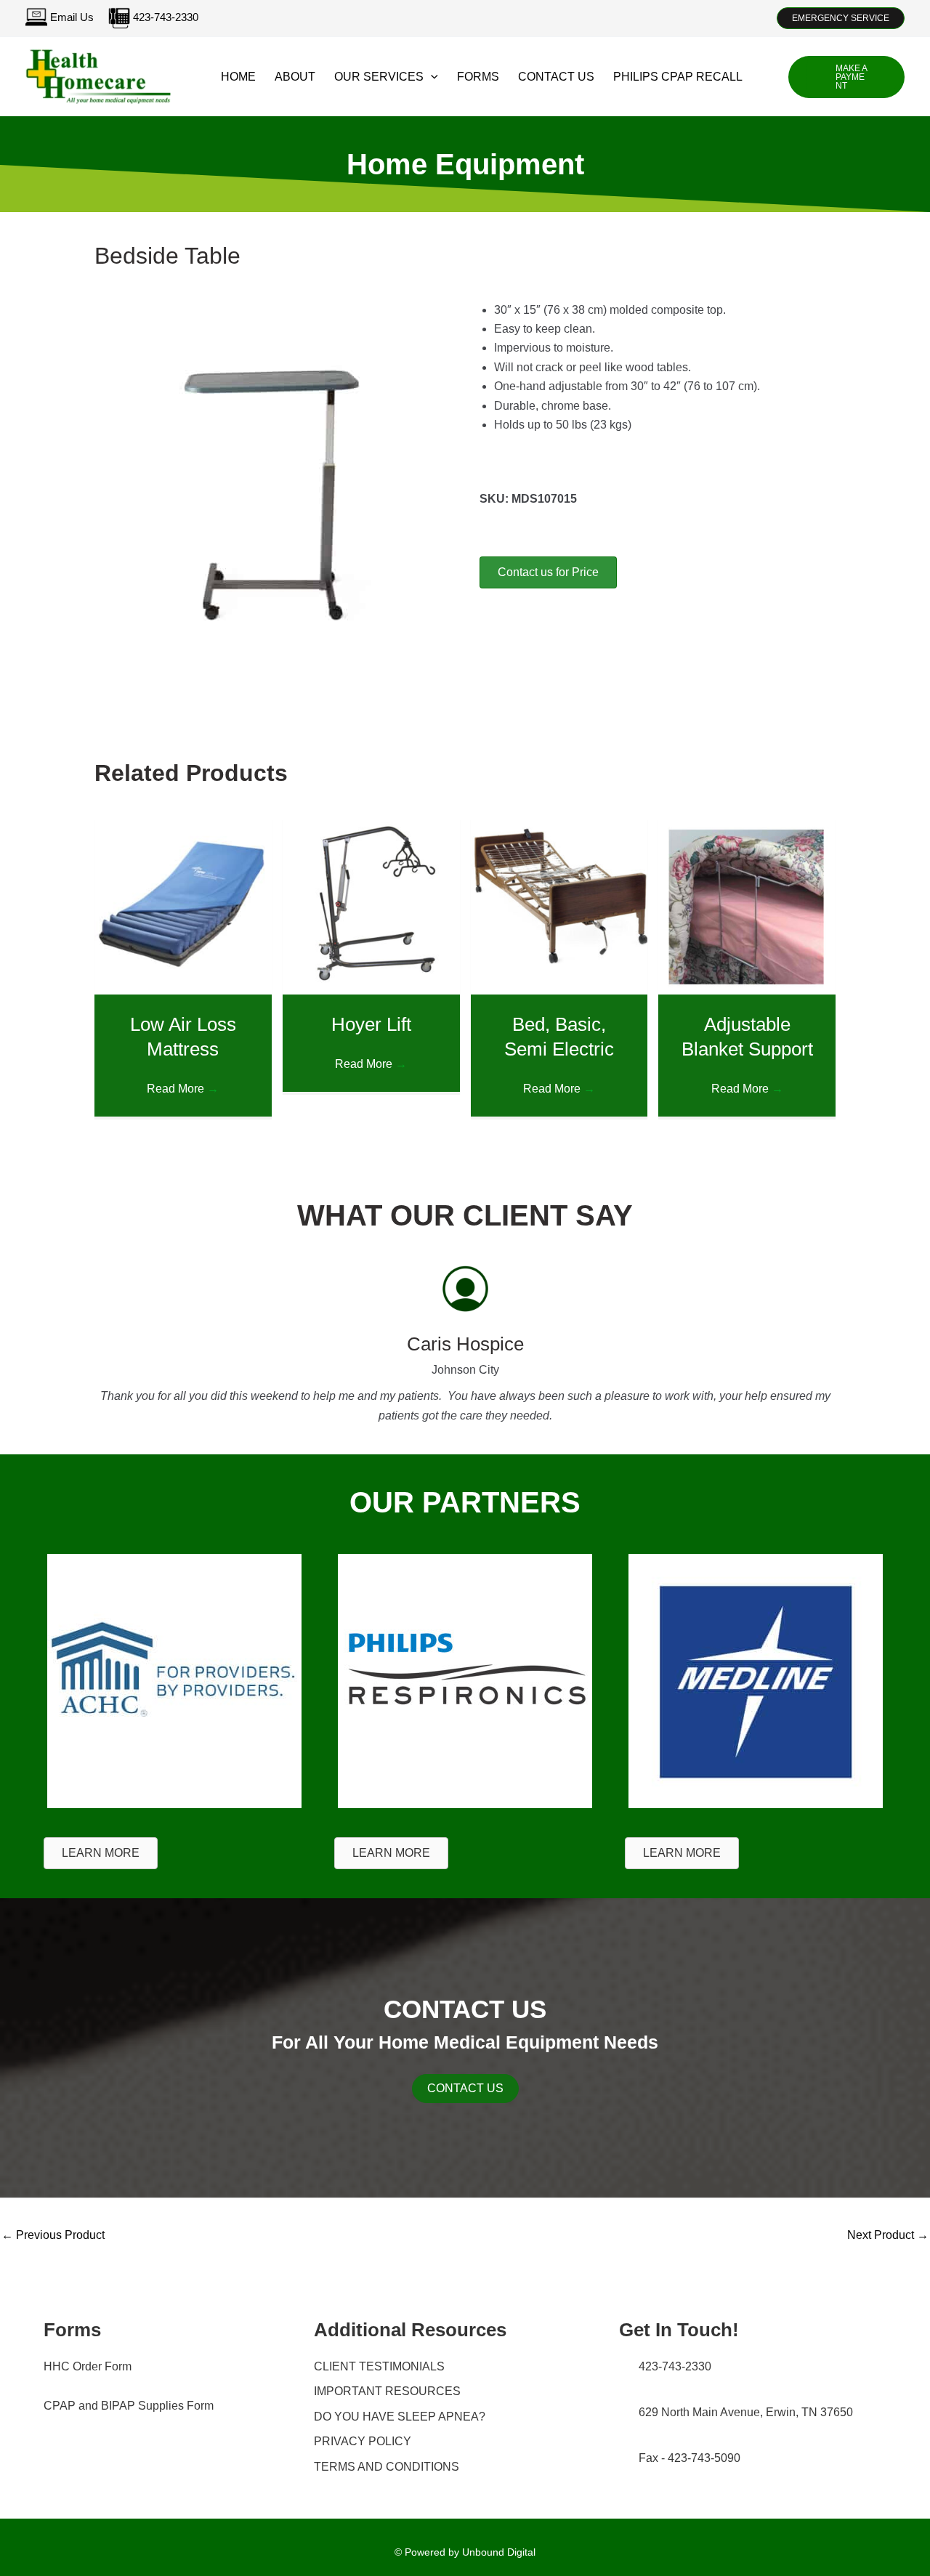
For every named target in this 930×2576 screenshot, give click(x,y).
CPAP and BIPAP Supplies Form (129, 2406)
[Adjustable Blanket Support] (747, 905)
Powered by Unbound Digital (470, 2552)
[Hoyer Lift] (371, 905)
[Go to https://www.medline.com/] (756, 1679)
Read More (183, 1089)
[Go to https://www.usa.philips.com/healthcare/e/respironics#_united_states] (465, 1679)
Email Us (72, 17)
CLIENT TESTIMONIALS (379, 2366)
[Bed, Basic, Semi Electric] (559, 905)
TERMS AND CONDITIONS (387, 2467)
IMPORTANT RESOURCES (387, 2391)
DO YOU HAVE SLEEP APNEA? (400, 2417)
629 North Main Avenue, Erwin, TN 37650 (746, 2412)
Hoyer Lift (371, 1024)
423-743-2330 (164, 17)
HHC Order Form (88, 2366)
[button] (841, 18)
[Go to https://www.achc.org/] (174, 1679)
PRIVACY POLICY (363, 2441)
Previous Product (53, 2235)
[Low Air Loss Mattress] (183, 905)
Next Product (888, 2235)
